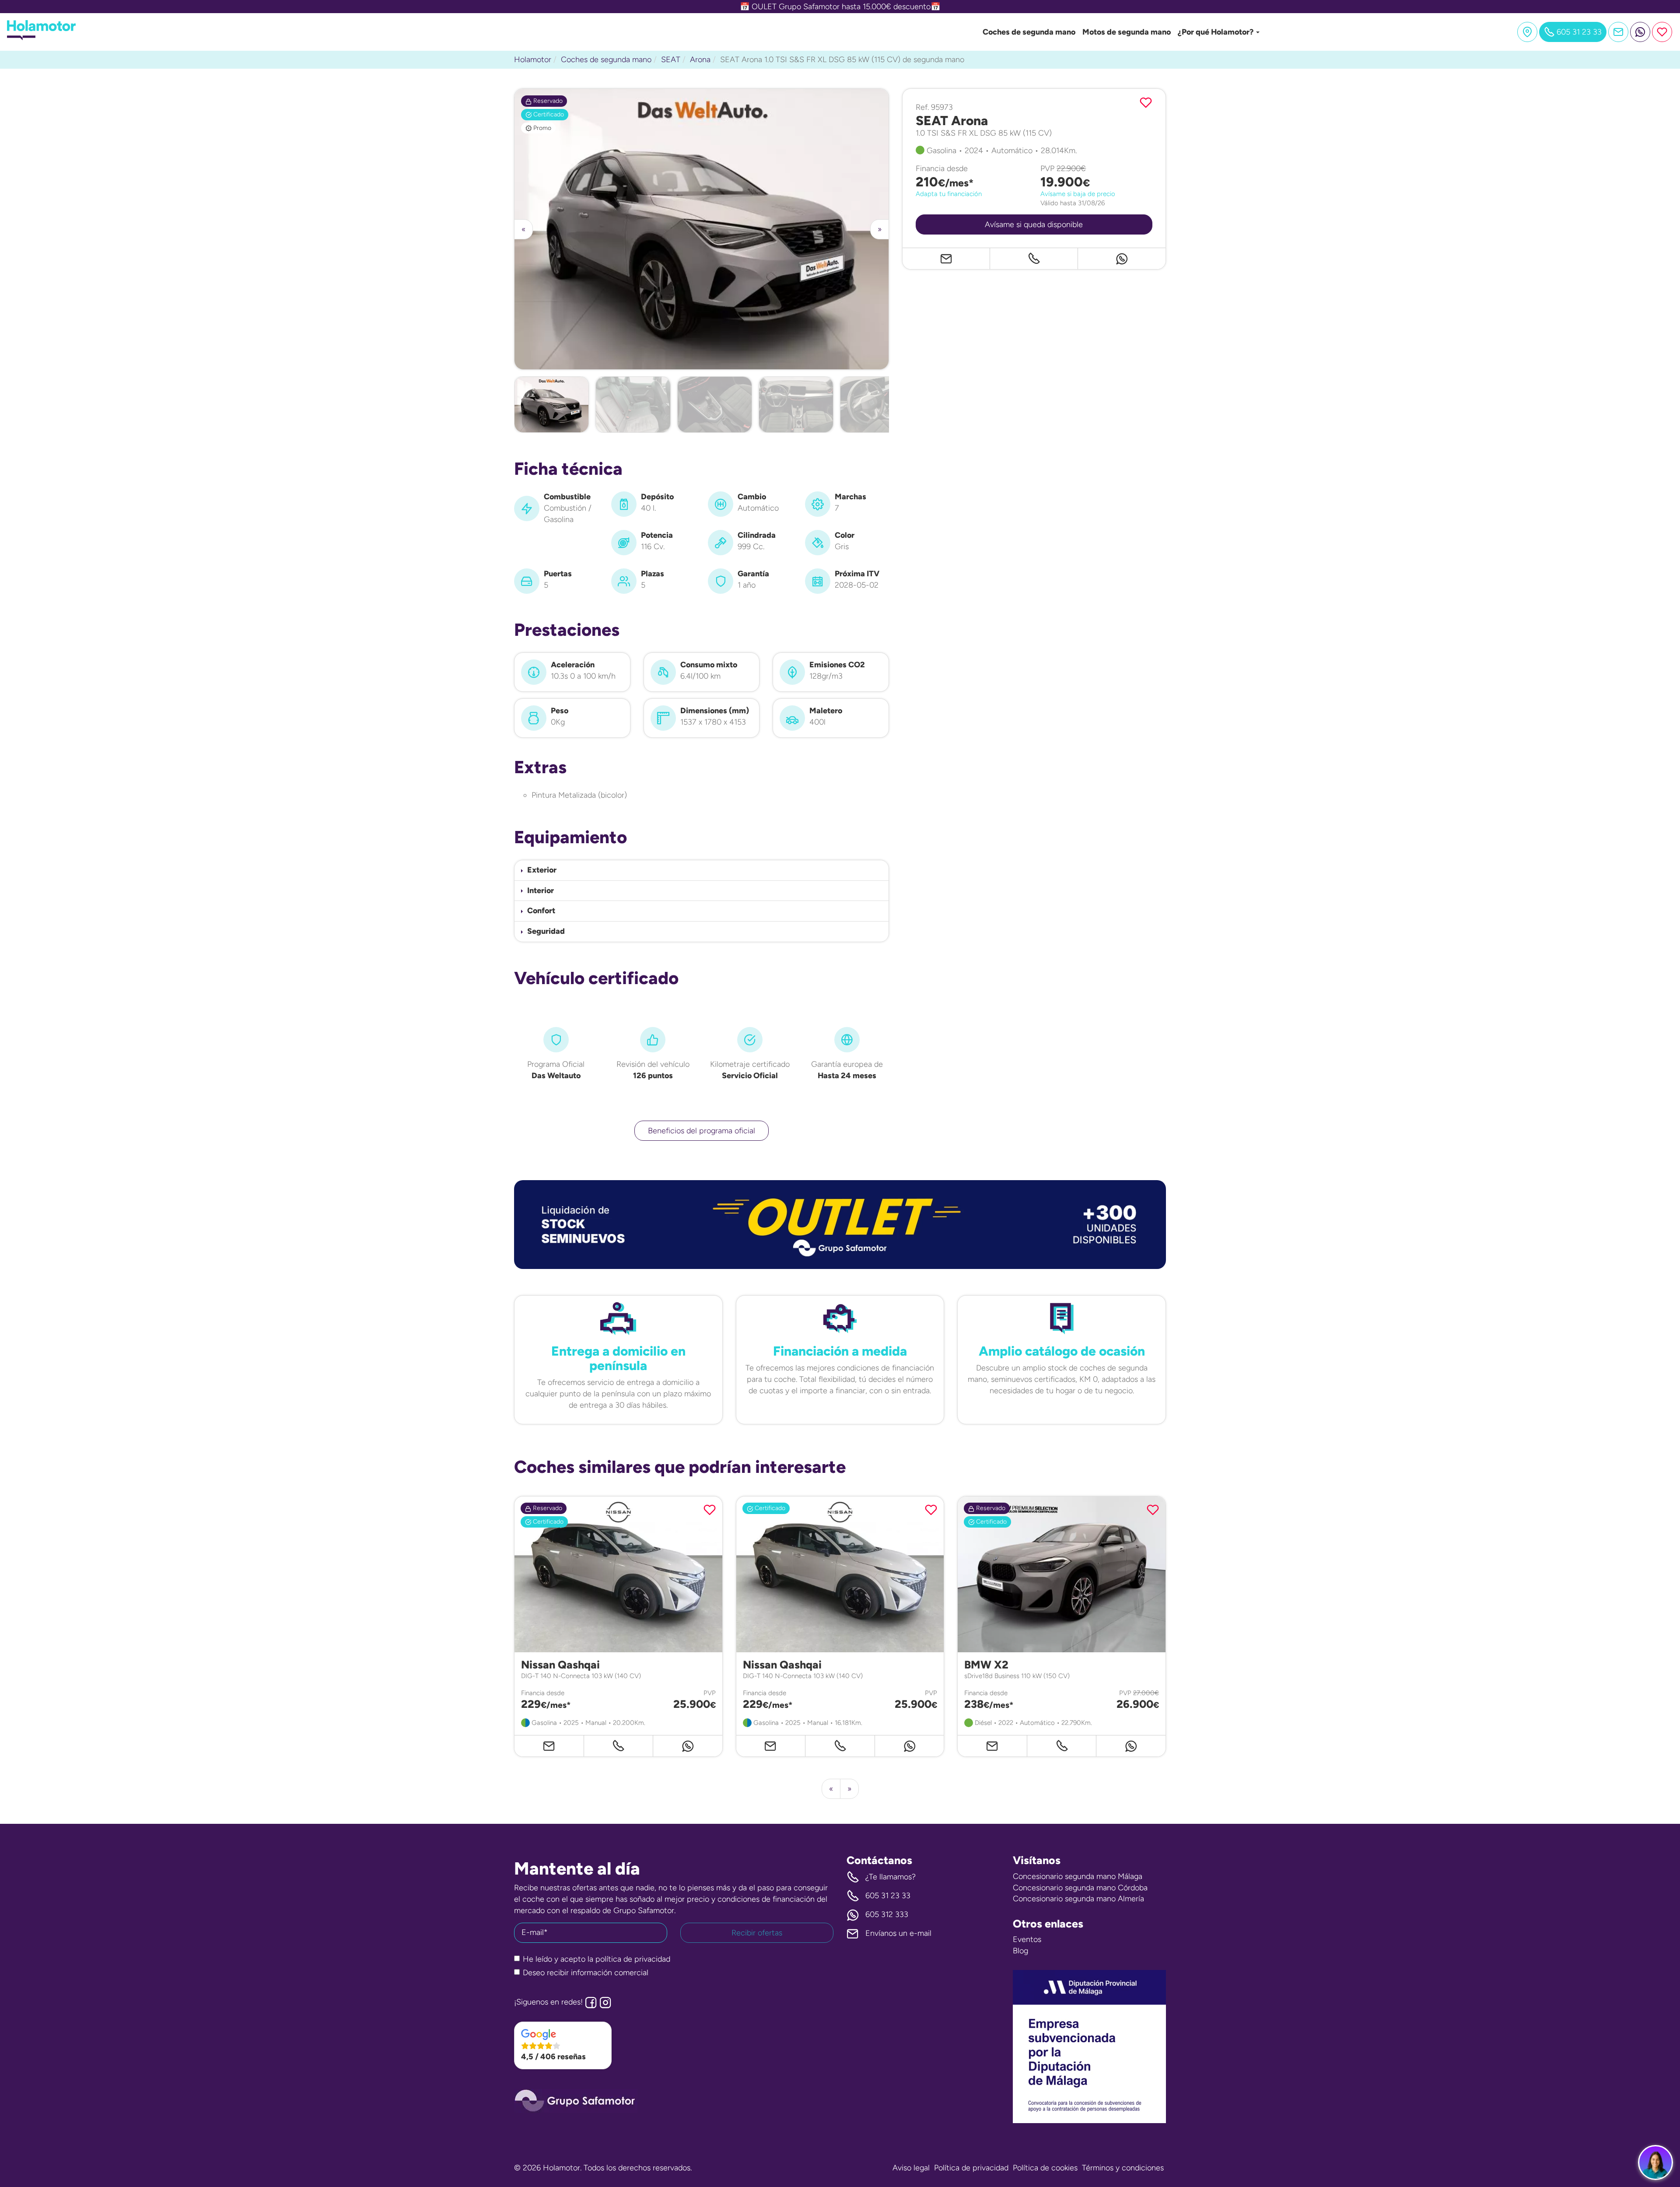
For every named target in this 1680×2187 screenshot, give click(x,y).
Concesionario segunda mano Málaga (1078, 1876)
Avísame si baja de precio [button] (1078, 194)
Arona (700, 60)
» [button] (880, 229)
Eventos (1027, 1939)
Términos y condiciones (1123, 2168)
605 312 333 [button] (887, 1914)
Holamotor (533, 60)
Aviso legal (911, 2168)
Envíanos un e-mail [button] (898, 1933)
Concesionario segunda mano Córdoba (1080, 1888)
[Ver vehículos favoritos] (1662, 32)
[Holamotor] (41, 38)
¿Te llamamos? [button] (891, 1877)
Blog (1020, 1951)
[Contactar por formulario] (1618, 32)
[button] (702, 870)
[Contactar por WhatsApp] (1640, 32)
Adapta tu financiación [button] (949, 194)
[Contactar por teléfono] (1034, 259)
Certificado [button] (548, 114)
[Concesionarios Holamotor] (1527, 32)
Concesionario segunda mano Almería (1078, 1899)
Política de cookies (1045, 2168)
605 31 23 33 (888, 1896)
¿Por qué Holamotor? (1216, 32)
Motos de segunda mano (1127, 32)
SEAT (671, 60)
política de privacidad (633, 1959)
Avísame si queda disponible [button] (1034, 225)
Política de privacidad (971, 2168)
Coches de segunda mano (1029, 32)
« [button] (523, 229)
